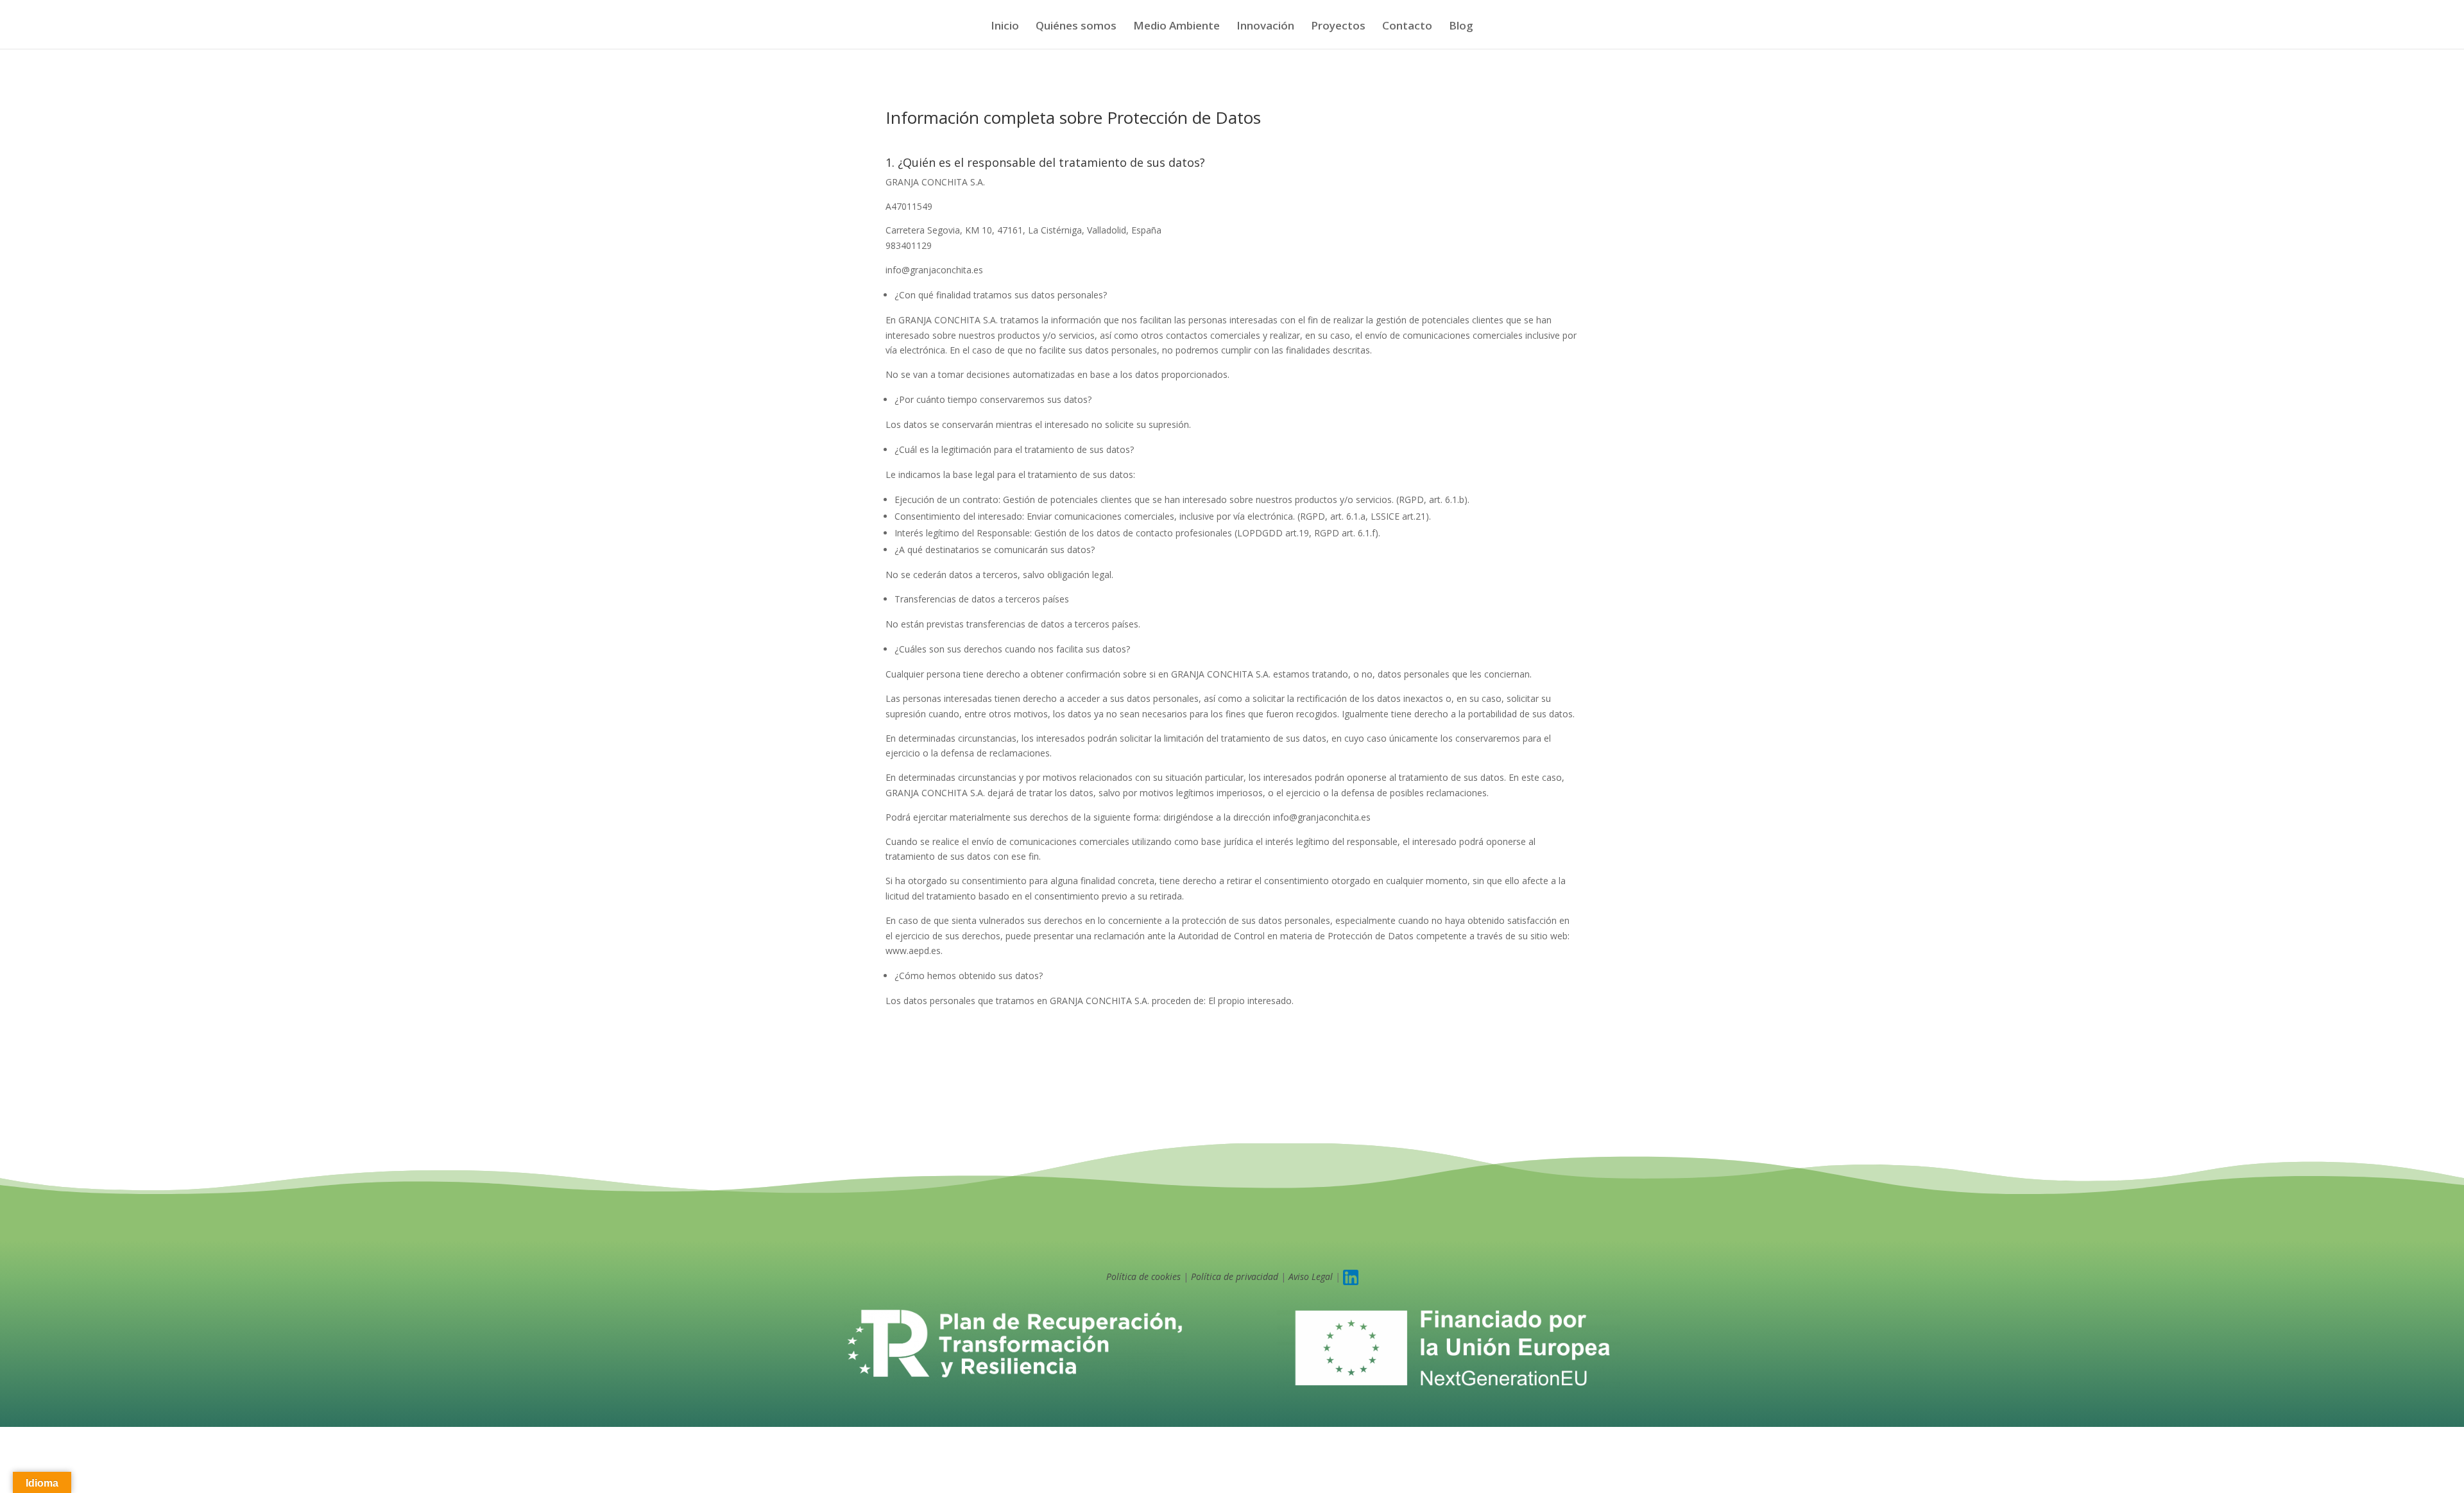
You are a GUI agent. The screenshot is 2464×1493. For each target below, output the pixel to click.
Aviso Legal (1311, 1276)
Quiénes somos (1076, 27)
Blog (1461, 27)
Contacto (1407, 27)
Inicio (1005, 27)
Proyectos (1338, 27)
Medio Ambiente (1176, 27)
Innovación (1265, 27)
